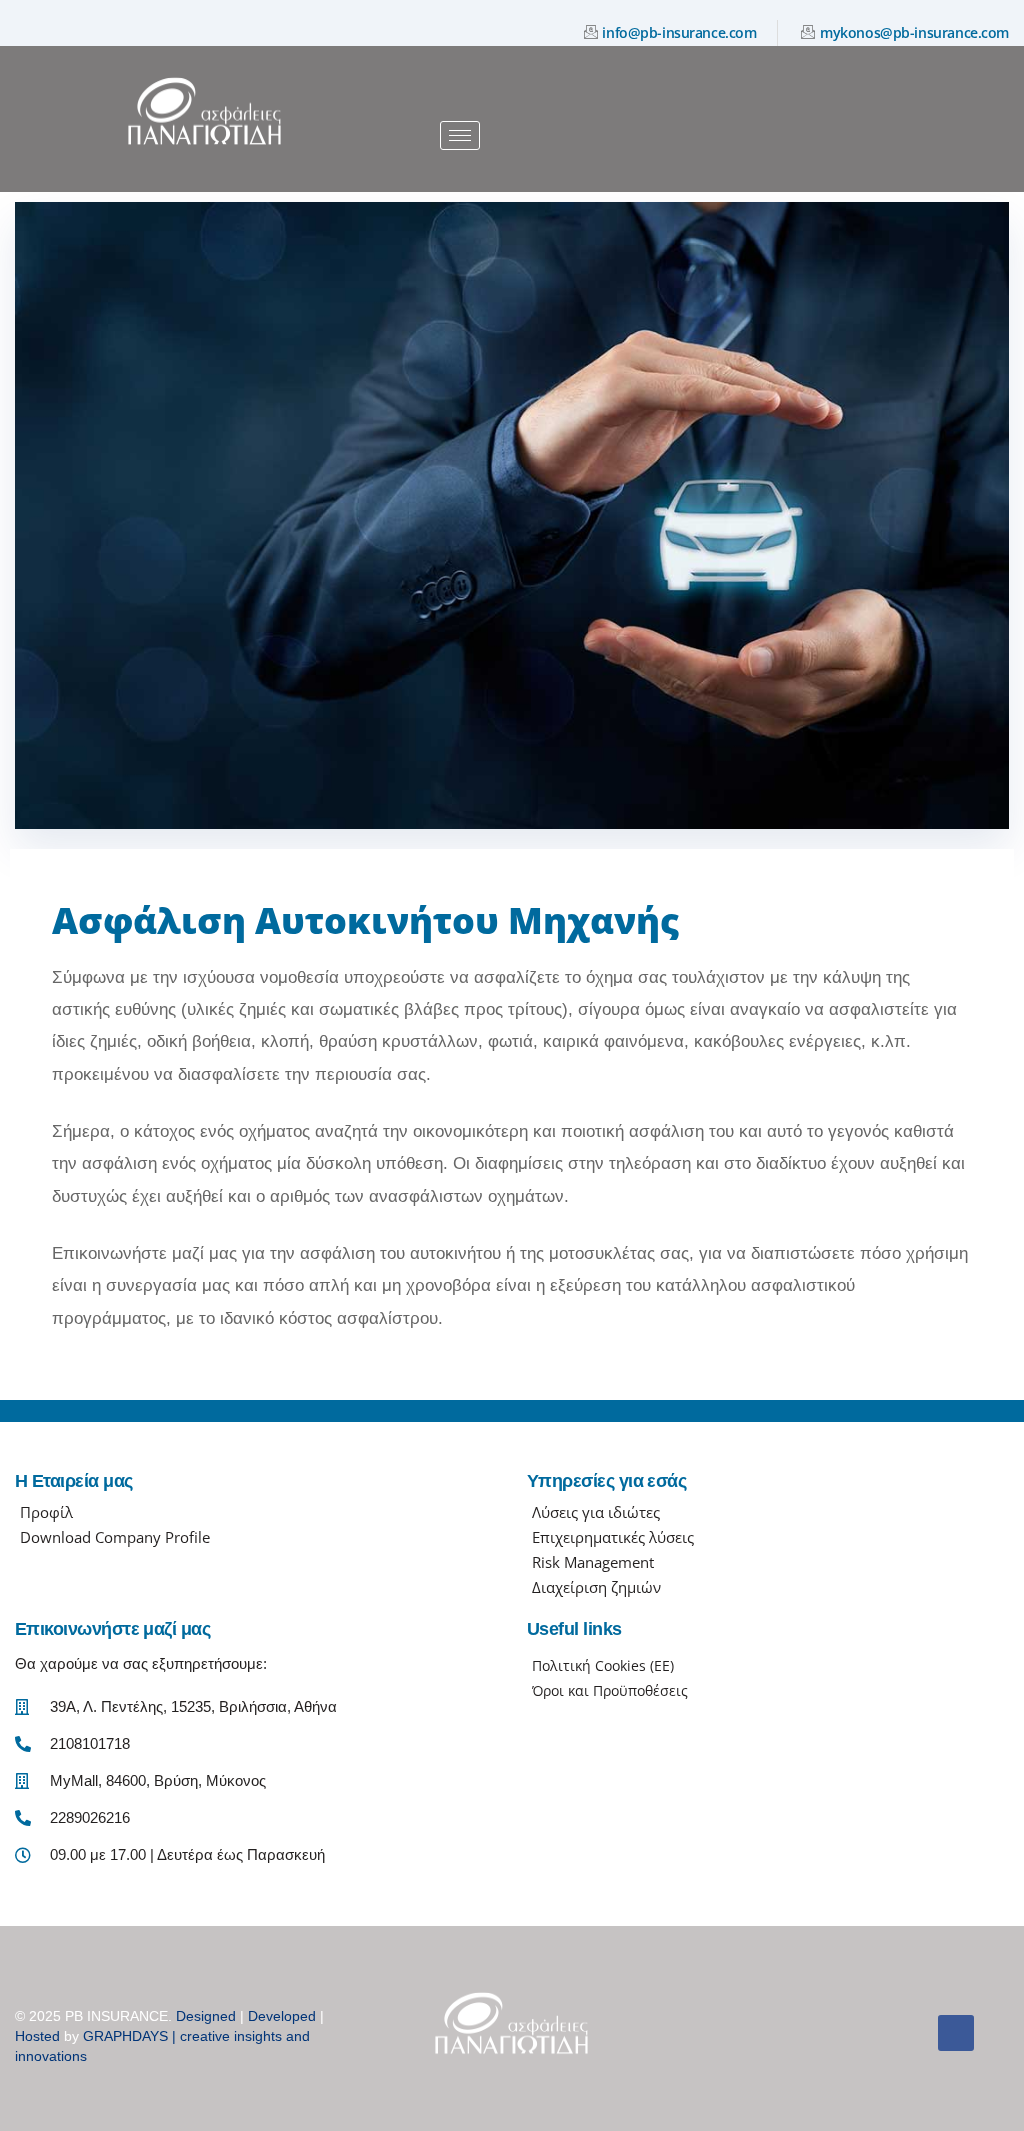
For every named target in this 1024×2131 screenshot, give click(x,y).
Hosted (37, 2036)
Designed (206, 2016)
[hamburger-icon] (460, 135)
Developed (282, 2016)
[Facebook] (956, 2033)
